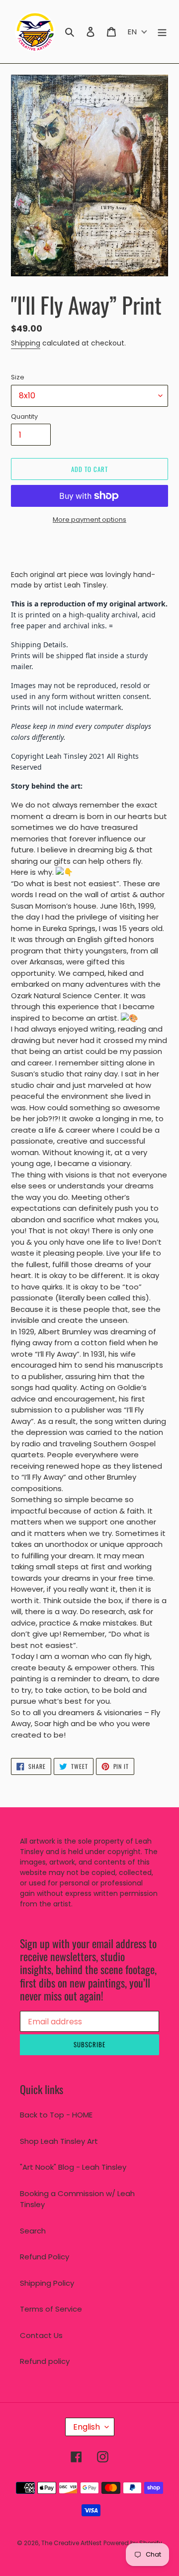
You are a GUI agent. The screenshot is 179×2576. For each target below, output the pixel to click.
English (87, 2427)
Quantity (24, 416)
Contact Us (41, 2335)
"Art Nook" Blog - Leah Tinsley (73, 2167)
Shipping (26, 343)
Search (33, 2231)
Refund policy (45, 2361)
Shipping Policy (47, 2283)
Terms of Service (51, 2309)
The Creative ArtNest (71, 2543)
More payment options (89, 520)
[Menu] (162, 32)
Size (18, 377)
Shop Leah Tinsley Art (59, 2141)
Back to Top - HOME (56, 2115)
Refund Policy (45, 2257)
